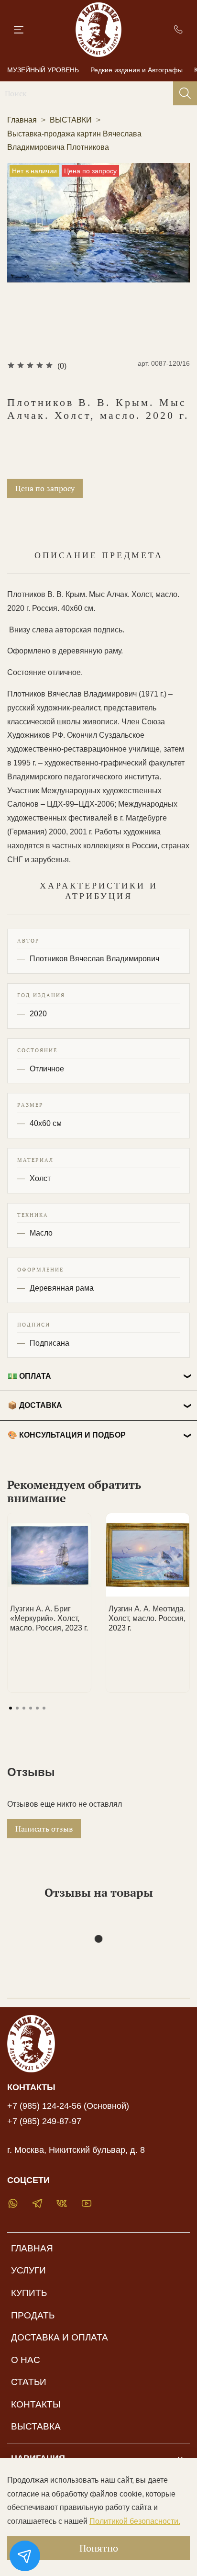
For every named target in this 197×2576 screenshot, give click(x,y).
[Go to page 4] (31, 1708)
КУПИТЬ (29, 2293)
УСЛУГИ (28, 2270)
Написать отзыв (44, 1829)
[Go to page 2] (17, 1708)
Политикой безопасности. (135, 2521)
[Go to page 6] (44, 1708)
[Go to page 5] (37, 1708)
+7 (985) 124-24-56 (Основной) (68, 2106)
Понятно (99, 2548)
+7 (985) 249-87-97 (44, 2121)
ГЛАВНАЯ (32, 2248)
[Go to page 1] (11, 1708)
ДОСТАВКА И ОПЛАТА (60, 2337)
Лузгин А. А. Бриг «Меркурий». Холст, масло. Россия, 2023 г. (49, 1618)
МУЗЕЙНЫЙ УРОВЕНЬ (43, 70)
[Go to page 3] (24, 1708)
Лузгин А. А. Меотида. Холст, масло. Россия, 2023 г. (147, 1618)
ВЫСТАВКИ (71, 120)
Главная (22, 120)
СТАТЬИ (29, 2382)
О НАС (26, 2360)
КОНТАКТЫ (36, 2404)
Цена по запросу (45, 488)
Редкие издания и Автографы (137, 70)
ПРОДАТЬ (33, 2315)
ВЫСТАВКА (36, 2426)
